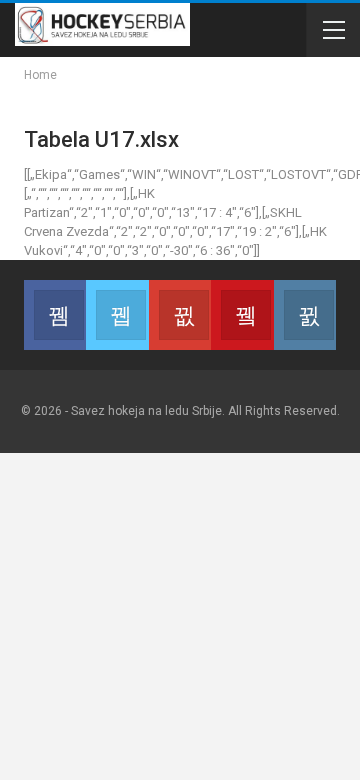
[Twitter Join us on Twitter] (117, 315)
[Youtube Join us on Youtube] (242, 315)
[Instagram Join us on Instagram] (305, 315)
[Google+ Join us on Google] (180, 315)
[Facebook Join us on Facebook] (55, 315)
